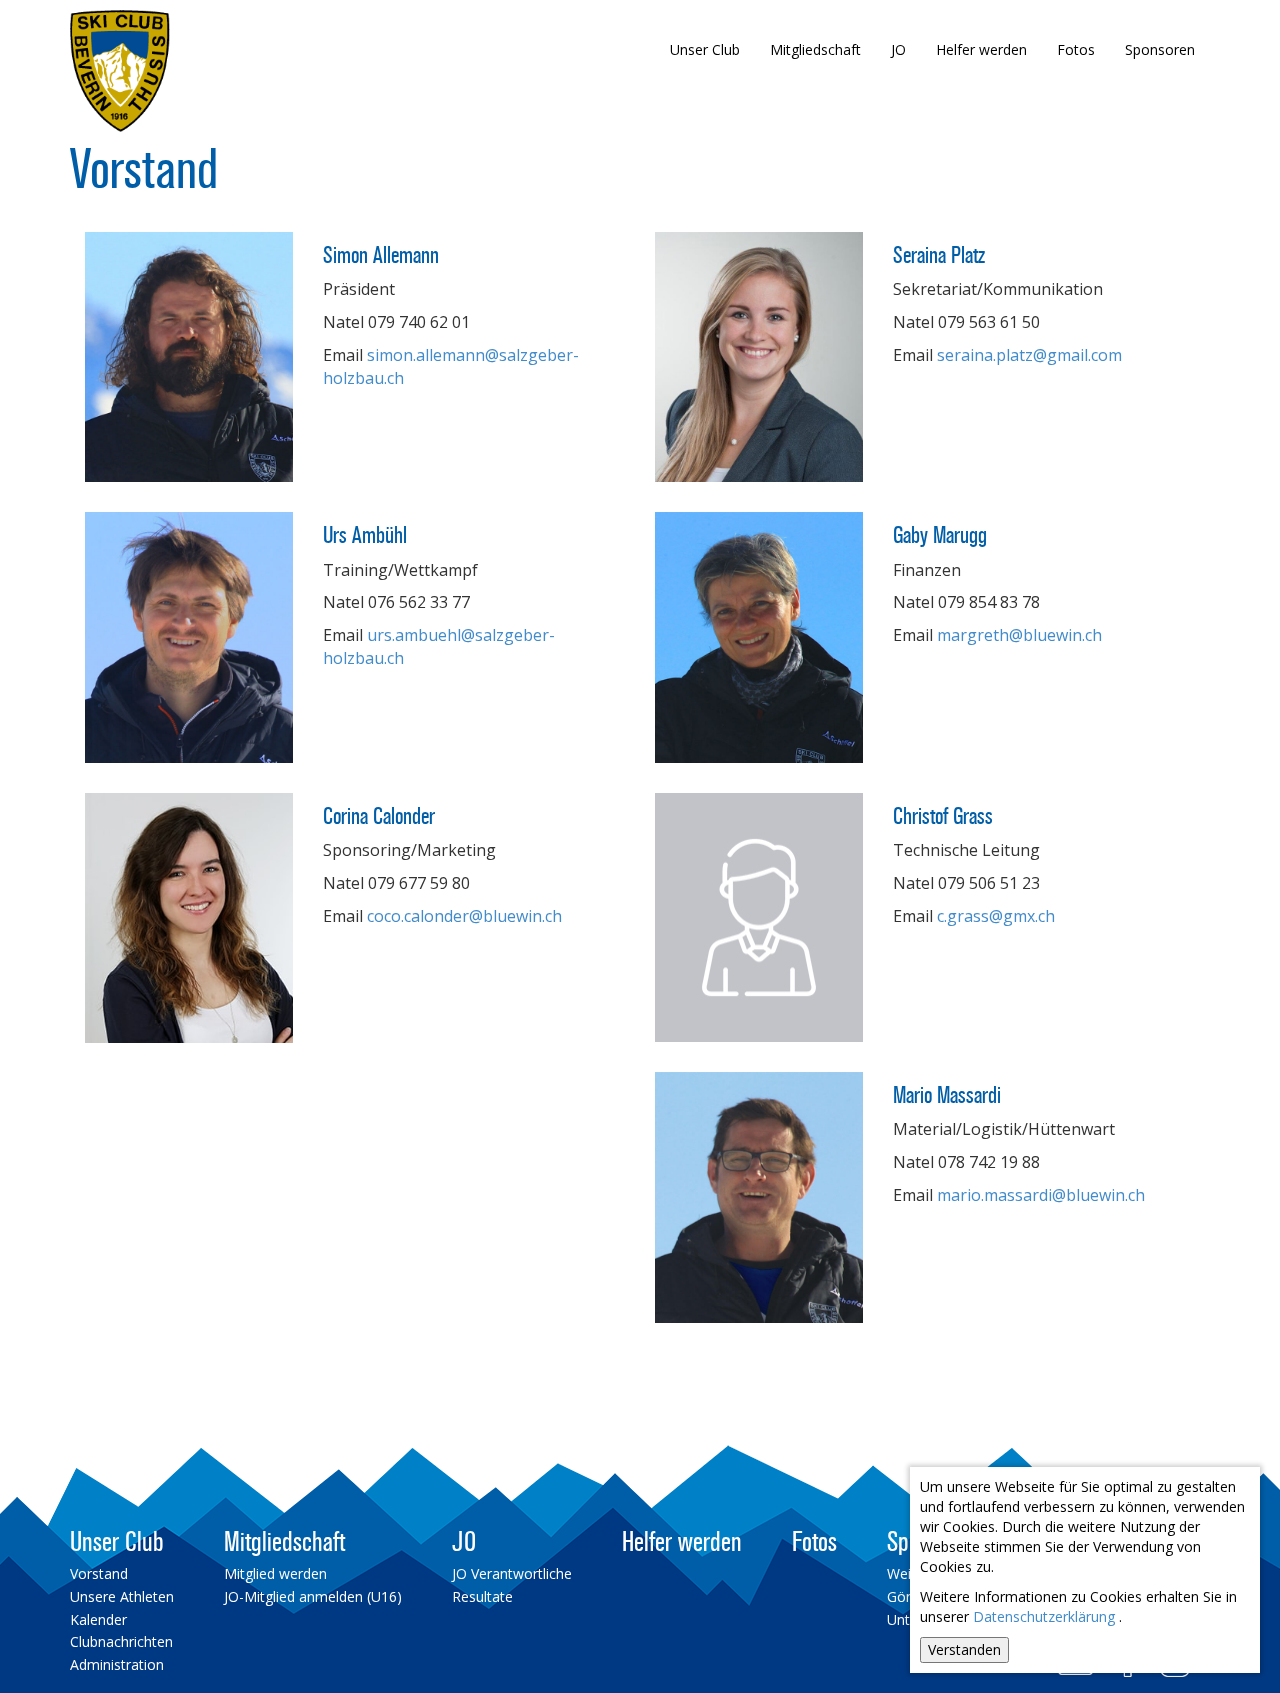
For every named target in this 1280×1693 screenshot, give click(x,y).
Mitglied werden (275, 1573)
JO (898, 49)
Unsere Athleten (122, 1596)
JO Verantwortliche (512, 1573)
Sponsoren (1160, 49)
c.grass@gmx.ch (996, 916)
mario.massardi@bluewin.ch (1041, 1195)
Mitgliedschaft (815, 49)
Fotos (1076, 49)
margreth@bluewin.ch (1019, 635)
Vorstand (99, 1573)
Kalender (98, 1619)
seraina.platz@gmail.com (1029, 355)
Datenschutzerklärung (1044, 1616)
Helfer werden (981, 49)
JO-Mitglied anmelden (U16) (313, 1596)
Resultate (482, 1596)
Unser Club (705, 49)
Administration (117, 1664)
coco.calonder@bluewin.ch (464, 916)
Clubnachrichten (121, 1641)
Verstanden (964, 1649)
